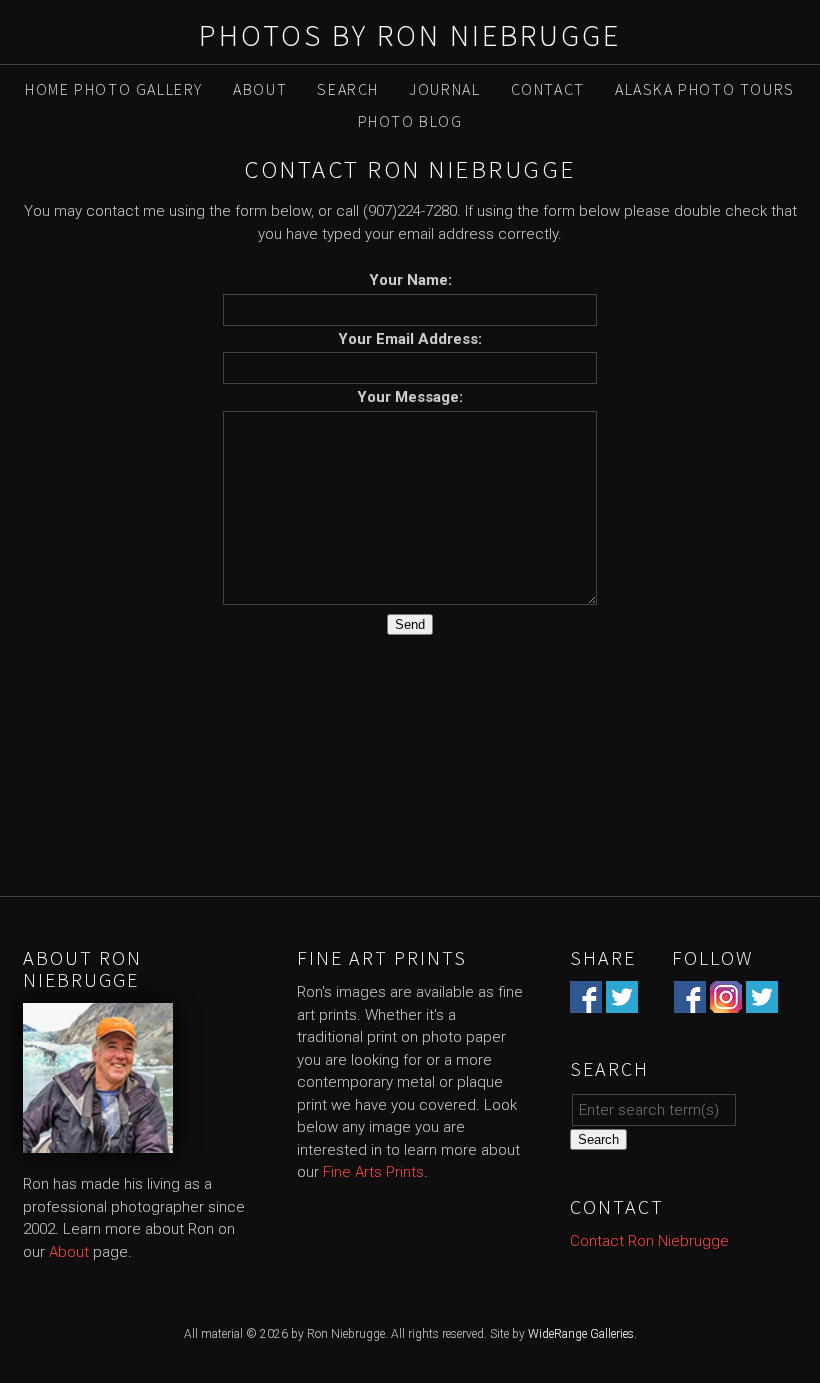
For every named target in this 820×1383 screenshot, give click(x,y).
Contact (548, 89)
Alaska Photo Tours (705, 89)
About (260, 89)
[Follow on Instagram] (726, 1002)
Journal (444, 89)
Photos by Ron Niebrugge (410, 35)
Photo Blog (410, 121)
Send (410, 624)
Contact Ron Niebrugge (649, 1241)
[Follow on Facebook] (690, 1002)
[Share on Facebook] (586, 1002)
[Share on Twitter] (622, 1002)
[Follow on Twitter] (762, 1002)
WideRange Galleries (581, 1334)
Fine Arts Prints (373, 1172)
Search (348, 89)
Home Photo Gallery (114, 89)
